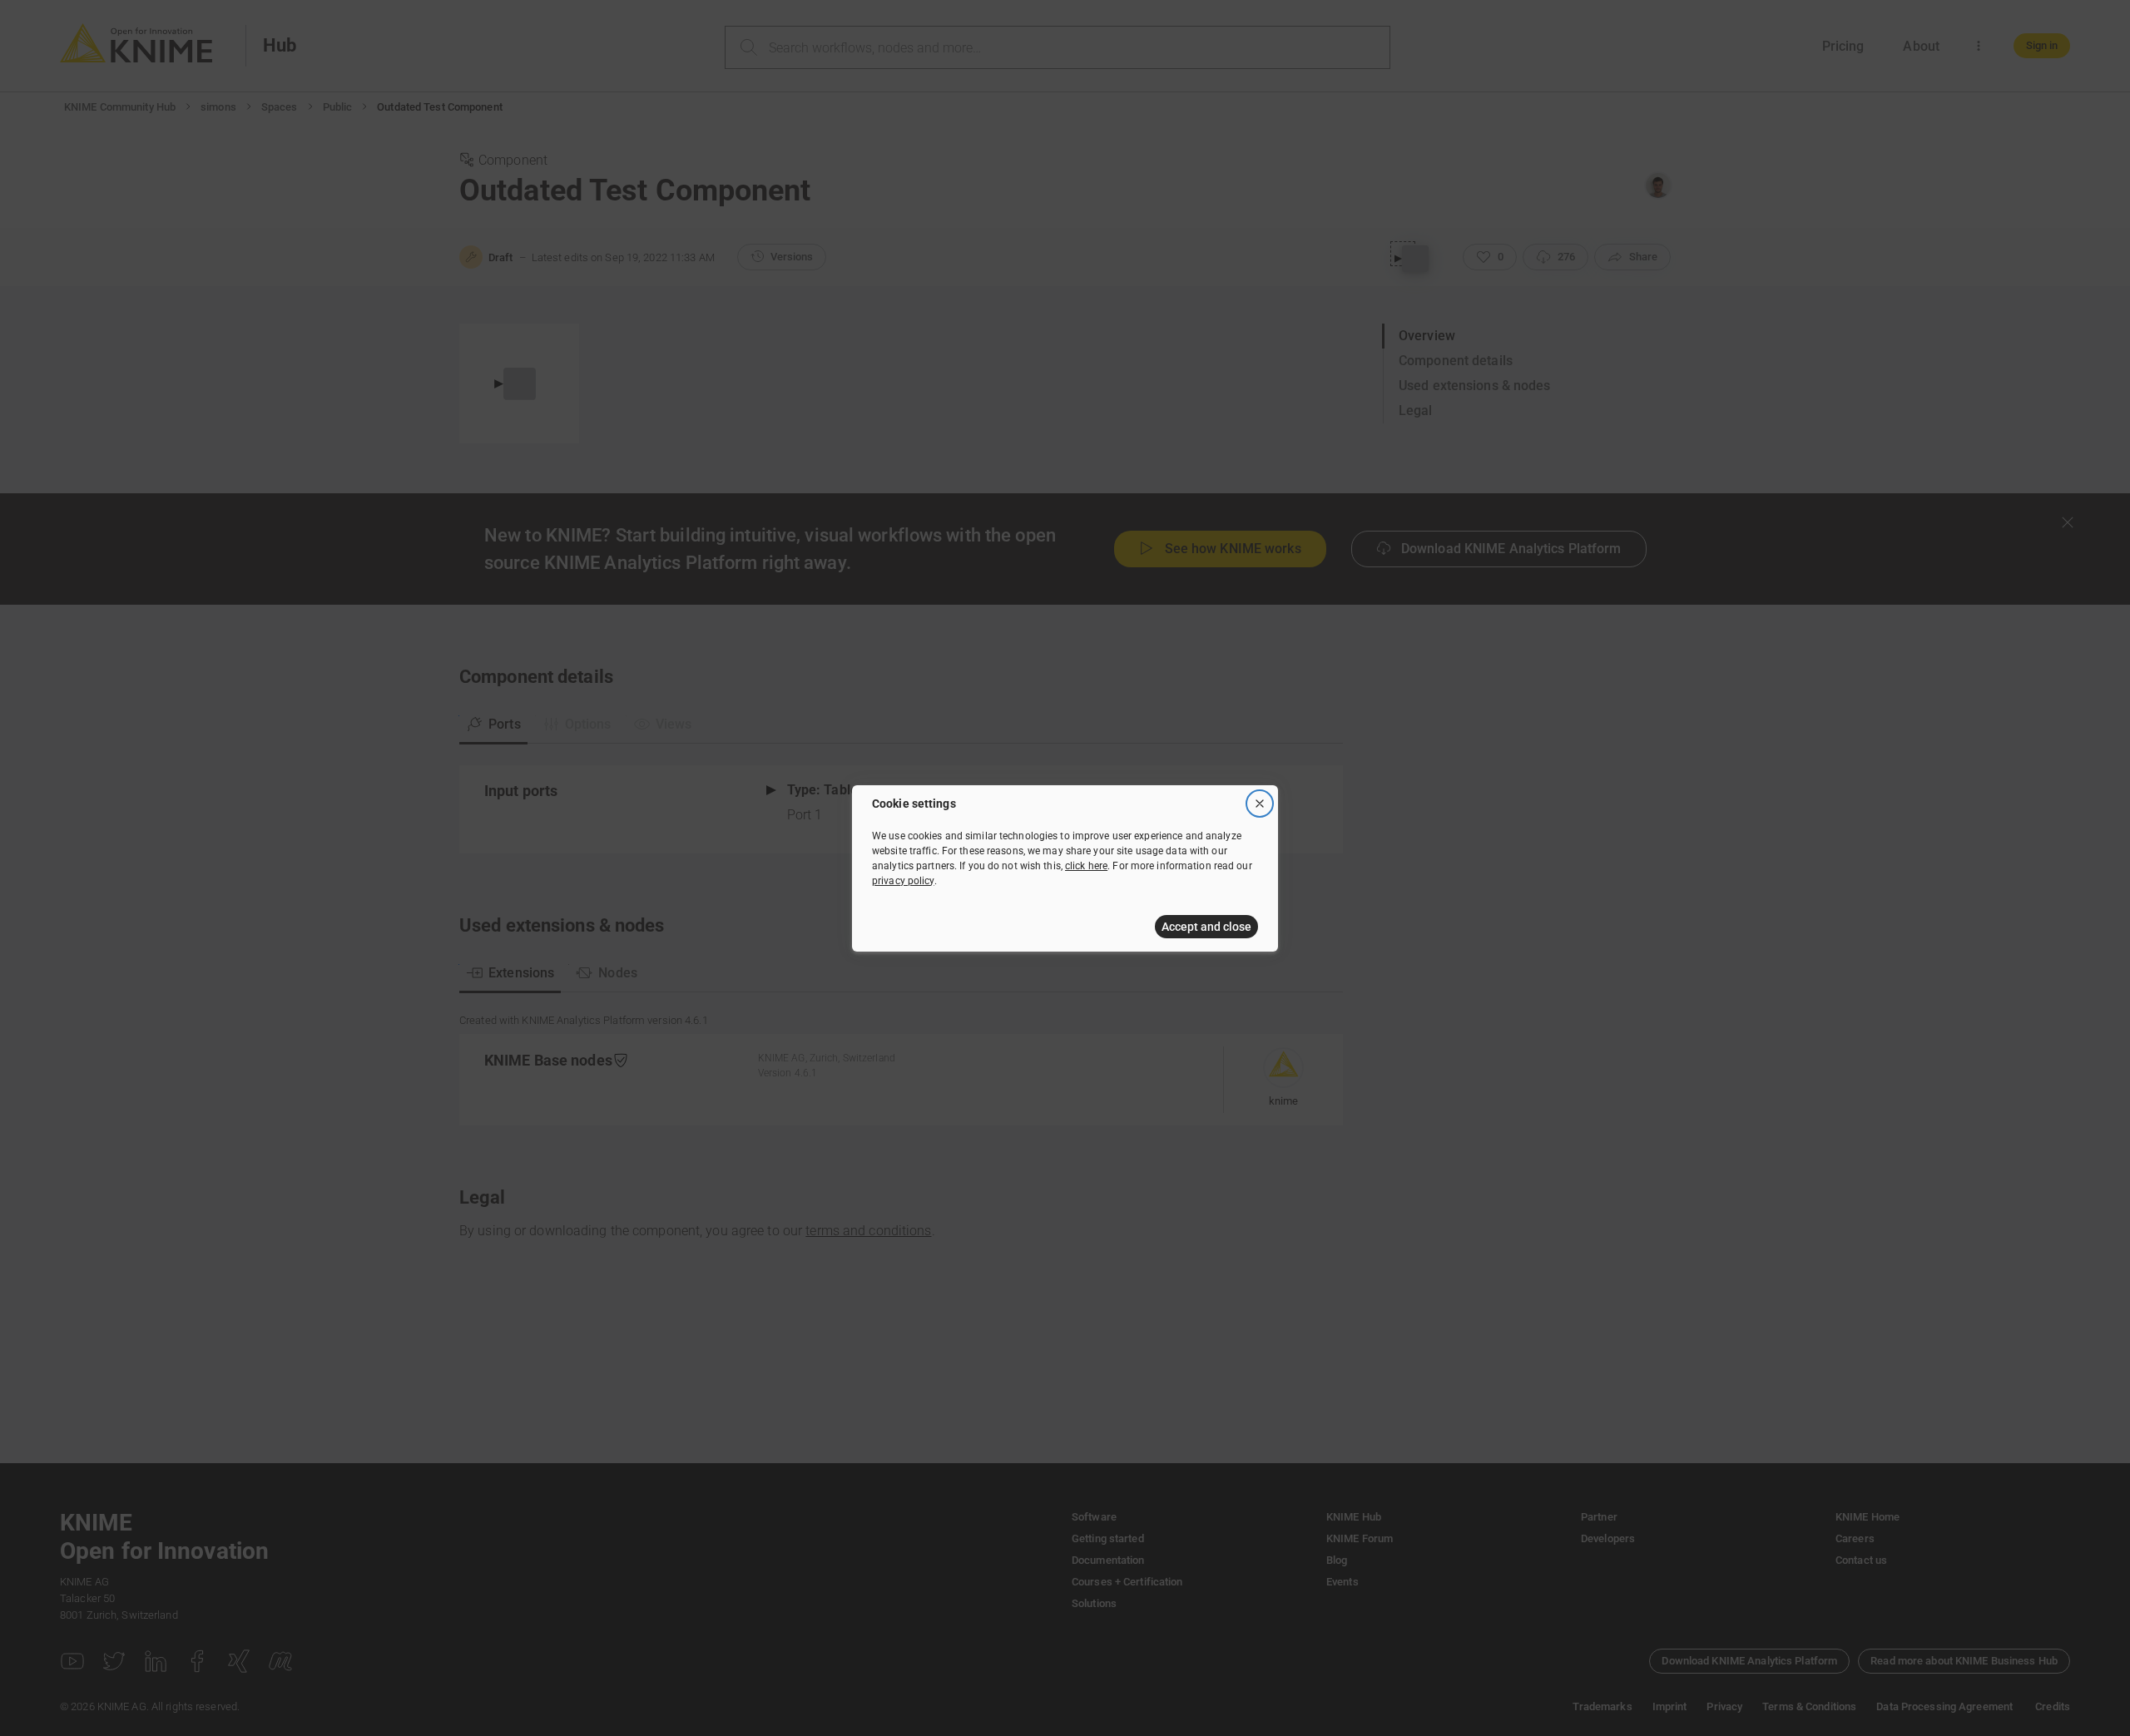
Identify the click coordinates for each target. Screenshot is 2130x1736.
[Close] (1260, 804)
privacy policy (903, 881)
